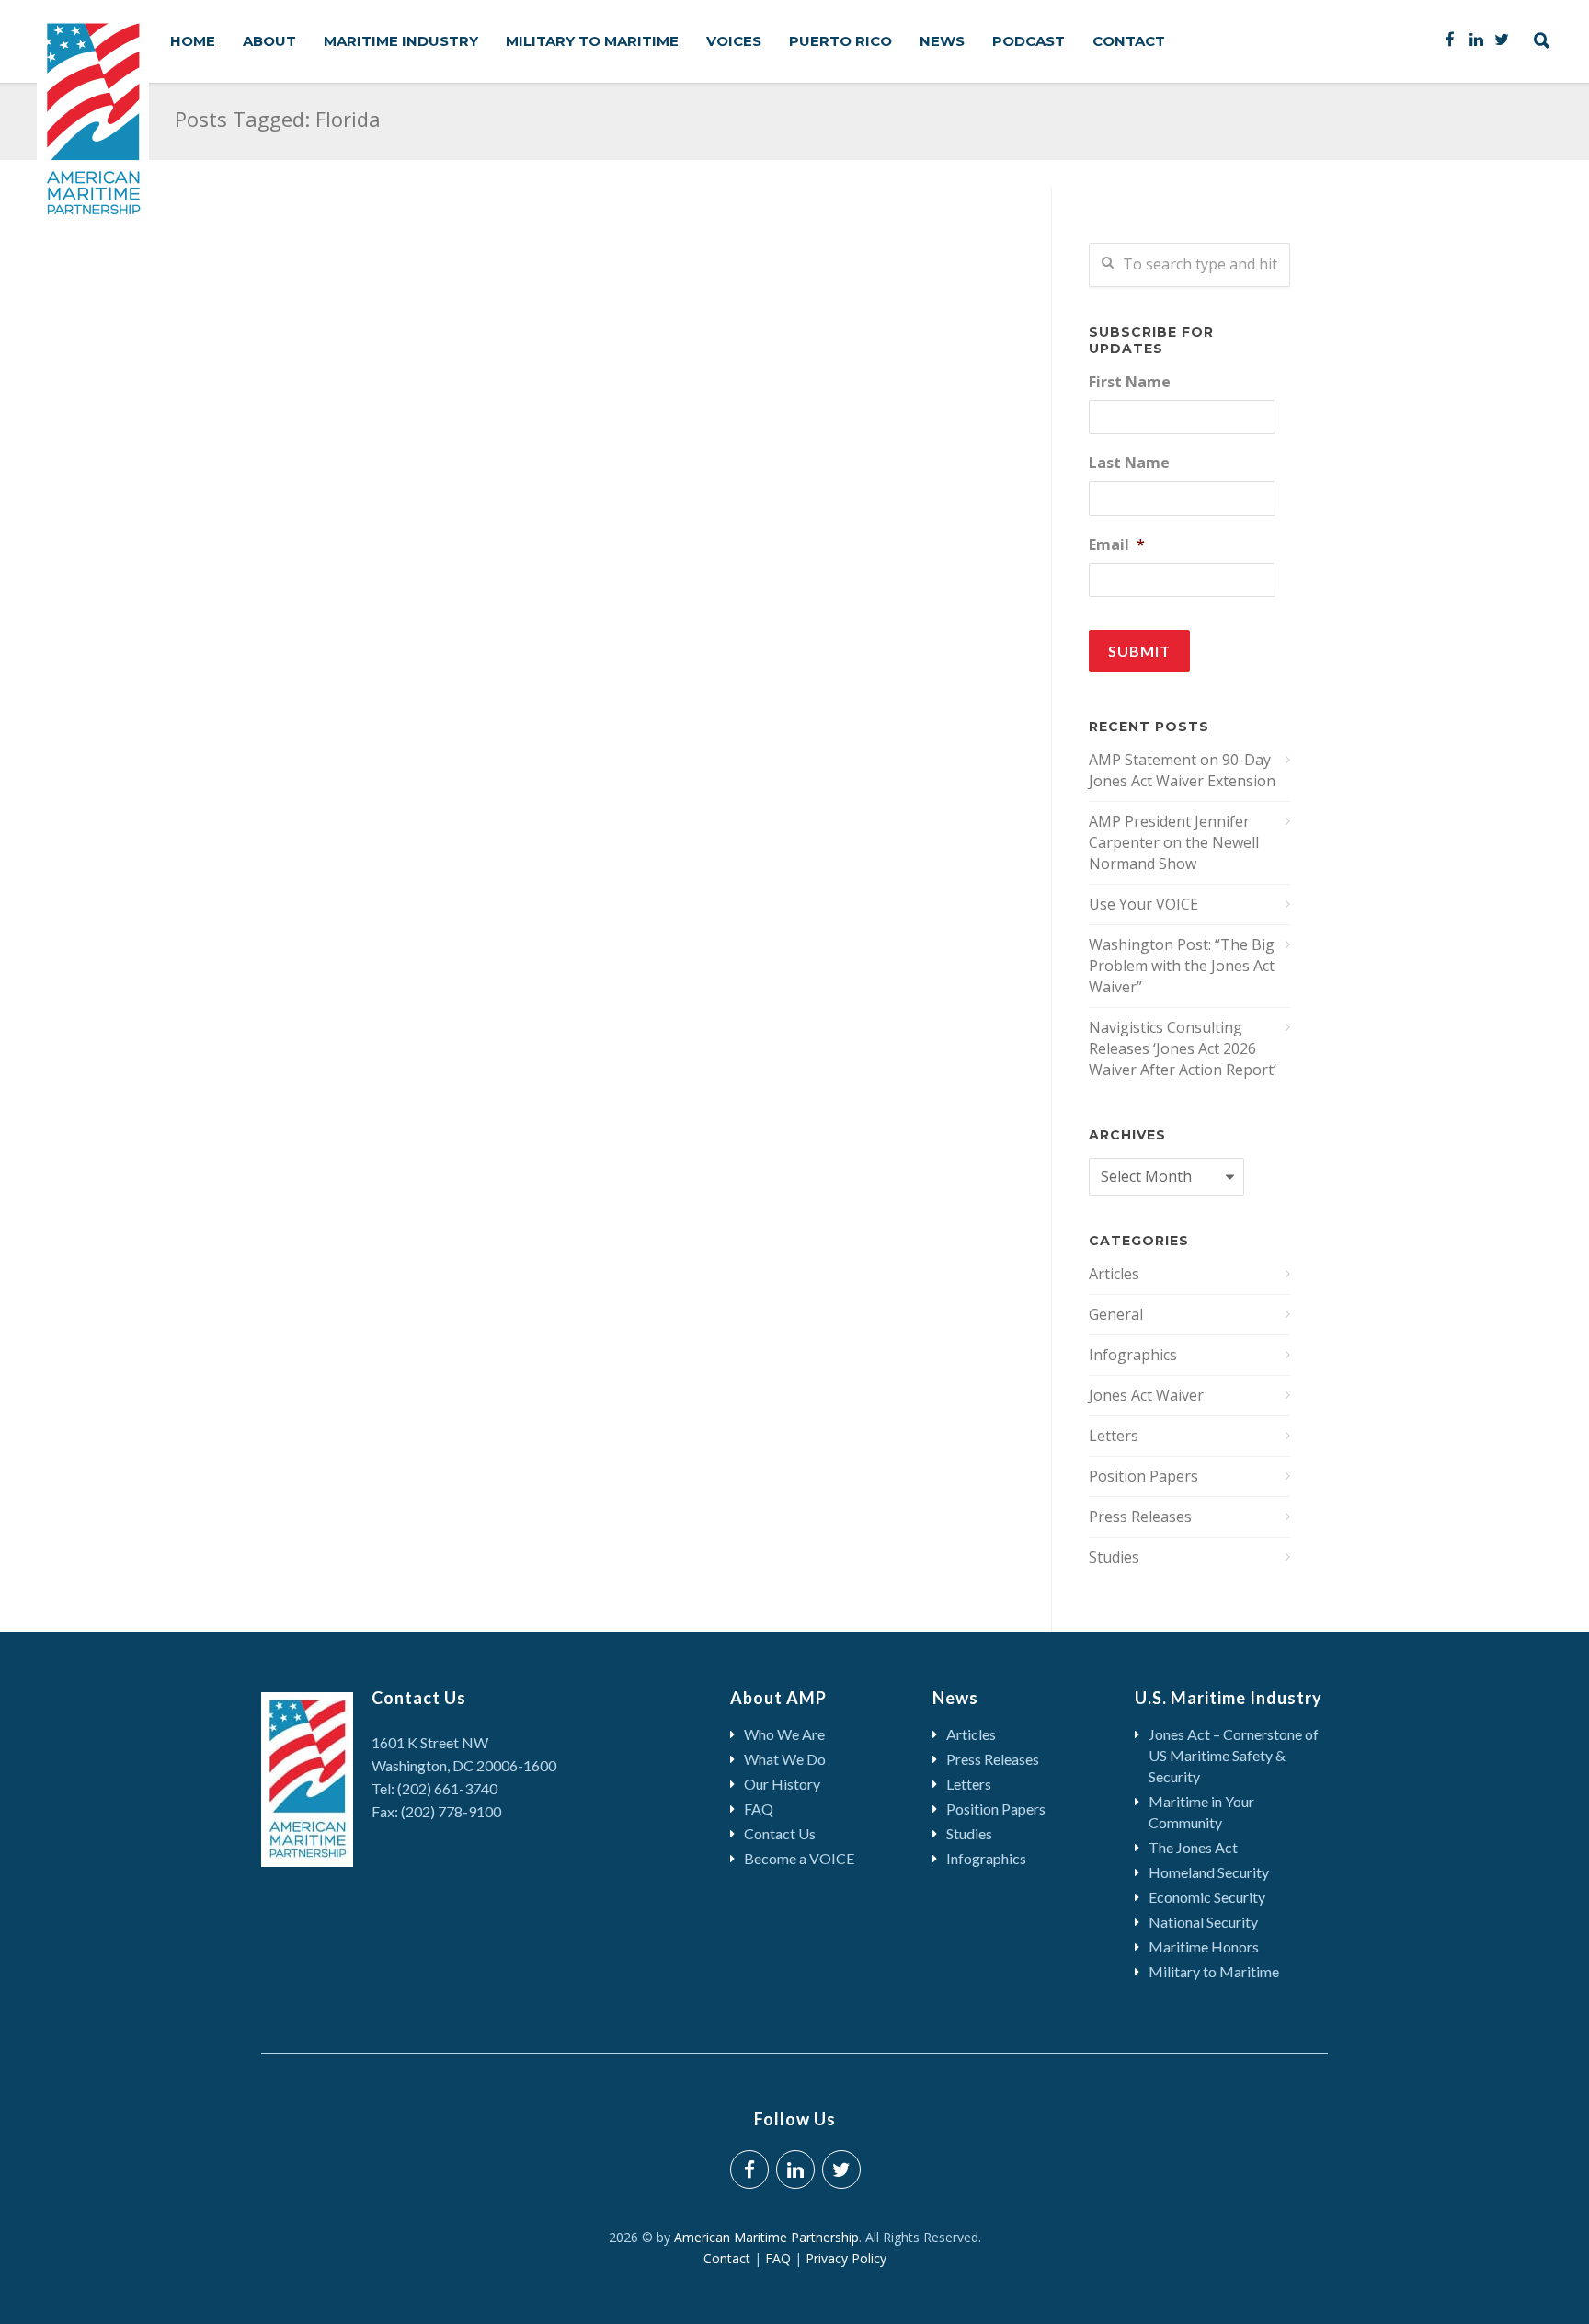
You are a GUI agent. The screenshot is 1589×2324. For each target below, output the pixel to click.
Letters (1114, 1436)
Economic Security (1207, 1897)
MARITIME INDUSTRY (401, 41)
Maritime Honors (1204, 1946)
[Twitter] (1502, 39)
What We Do (785, 1759)
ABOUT (269, 41)
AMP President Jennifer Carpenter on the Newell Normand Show (1174, 842)
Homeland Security (1209, 1872)
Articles (1114, 1274)
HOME (193, 41)
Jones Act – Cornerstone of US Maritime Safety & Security (1234, 1755)
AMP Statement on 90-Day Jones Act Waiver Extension (1182, 770)
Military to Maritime (1214, 1971)
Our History (782, 1784)
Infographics (1133, 1355)
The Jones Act (1193, 1847)
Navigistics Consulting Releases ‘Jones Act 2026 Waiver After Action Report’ (1183, 1048)
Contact (732, 2258)
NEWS (942, 41)
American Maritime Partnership (766, 2237)
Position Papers (1143, 1476)
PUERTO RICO (840, 41)
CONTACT (1129, 41)
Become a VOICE (799, 1858)
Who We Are (784, 1734)
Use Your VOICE (1143, 904)
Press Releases (1140, 1517)
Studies (1114, 1557)
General (1116, 1314)
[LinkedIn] (1476, 39)
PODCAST (1029, 41)
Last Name (1129, 463)
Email (1117, 545)
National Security (1203, 1922)
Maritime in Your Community (1201, 1812)
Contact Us (780, 1833)
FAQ (759, 1809)
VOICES (734, 41)
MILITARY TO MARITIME (592, 41)
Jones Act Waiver (1146, 1395)
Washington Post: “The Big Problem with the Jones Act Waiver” (1182, 966)
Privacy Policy (846, 2258)
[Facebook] (1450, 39)
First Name (1130, 382)
